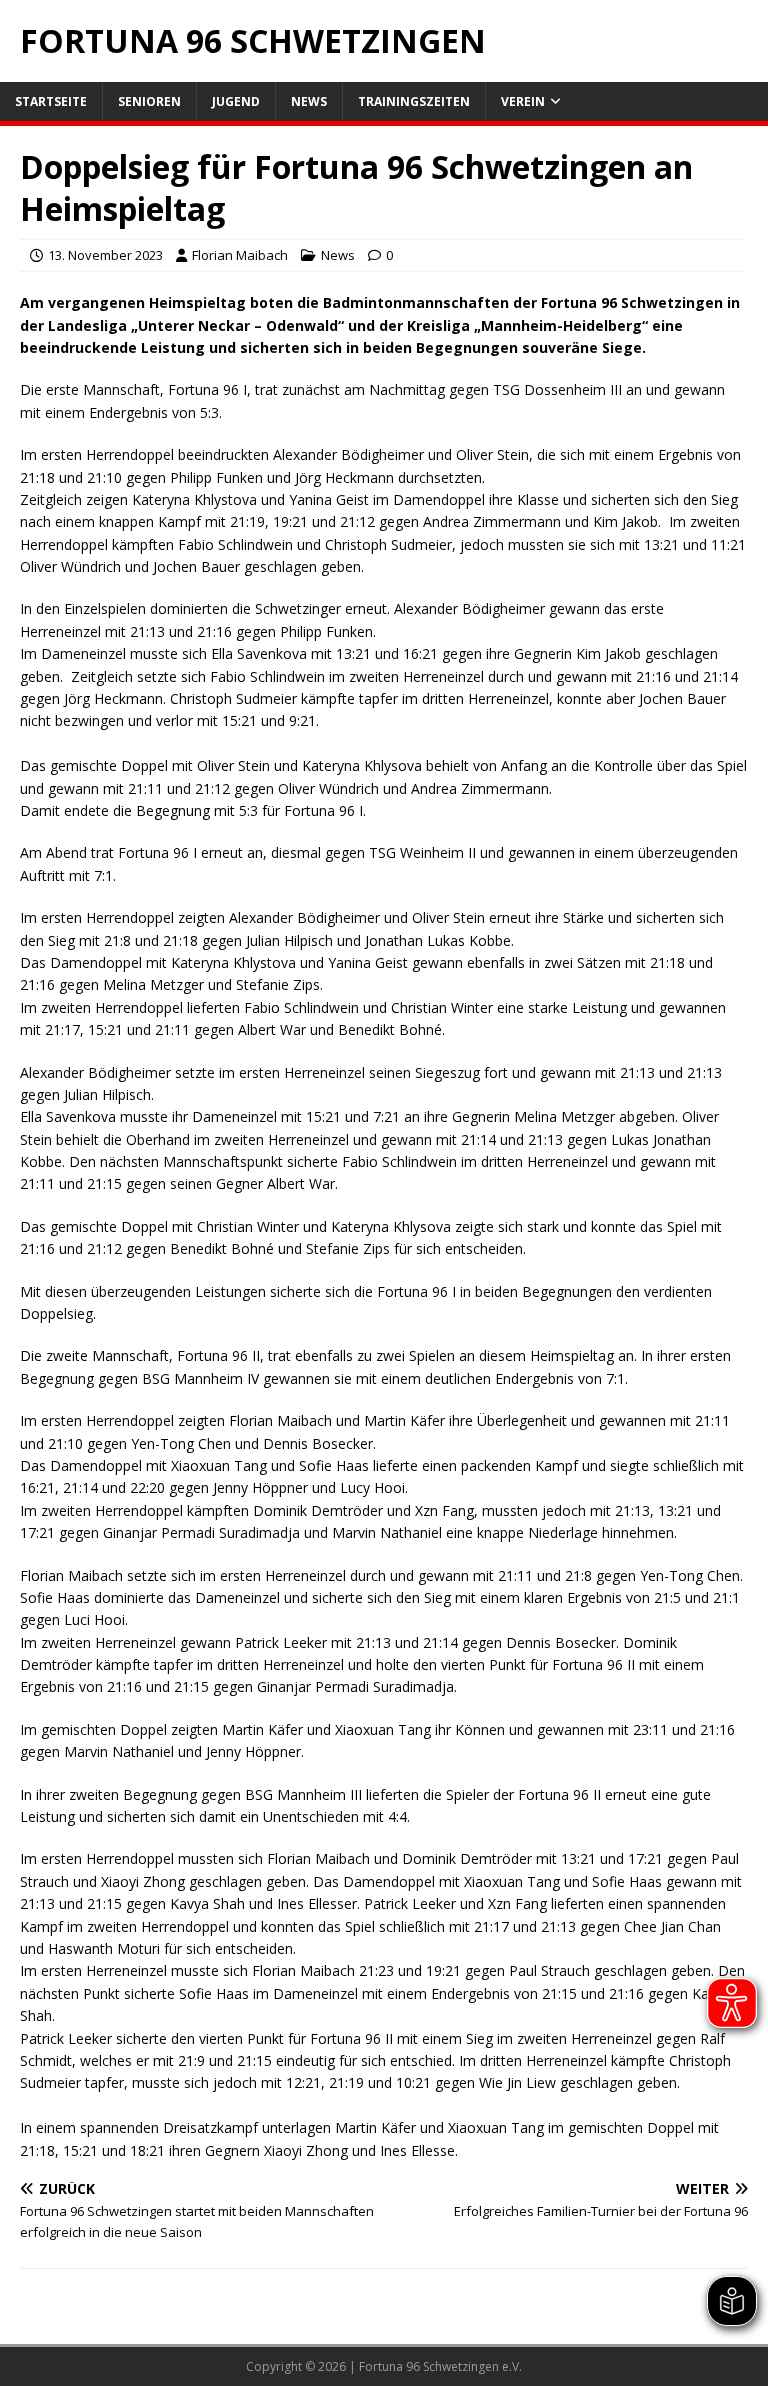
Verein (523, 101)
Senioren (149, 101)
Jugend (236, 101)
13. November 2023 (105, 255)
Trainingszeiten (414, 101)
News (309, 101)
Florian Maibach (240, 255)
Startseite (51, 101)
